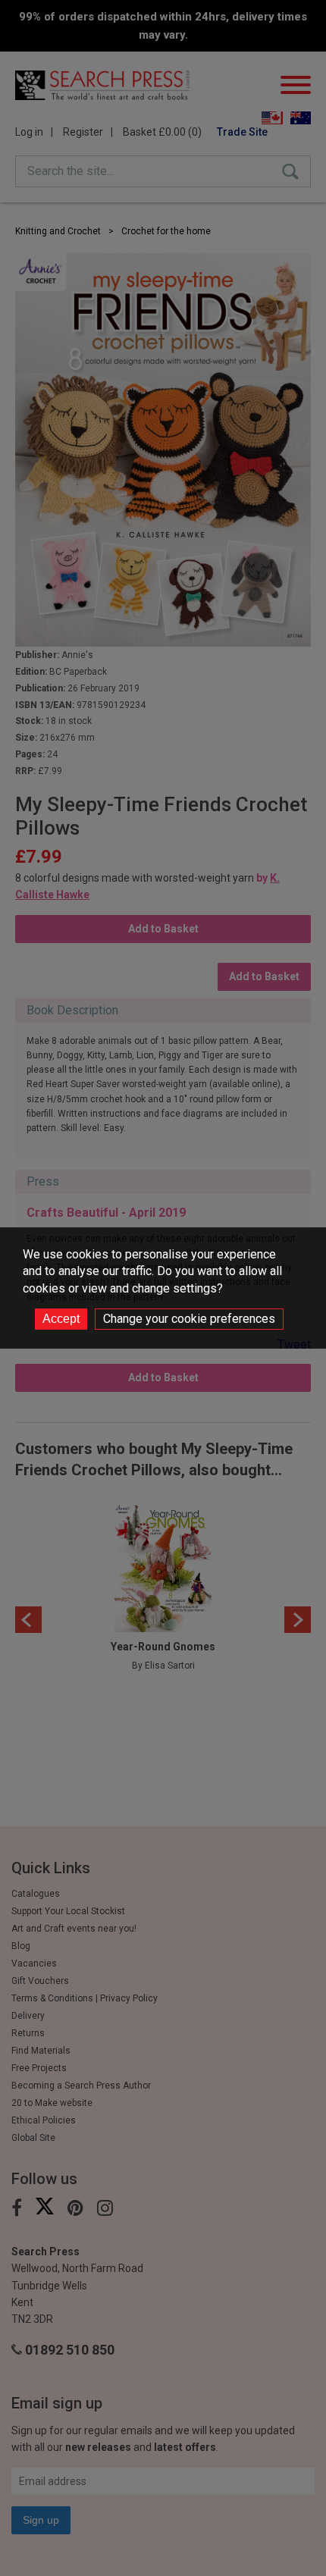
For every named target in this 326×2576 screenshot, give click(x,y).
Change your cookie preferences (189, 1319)
